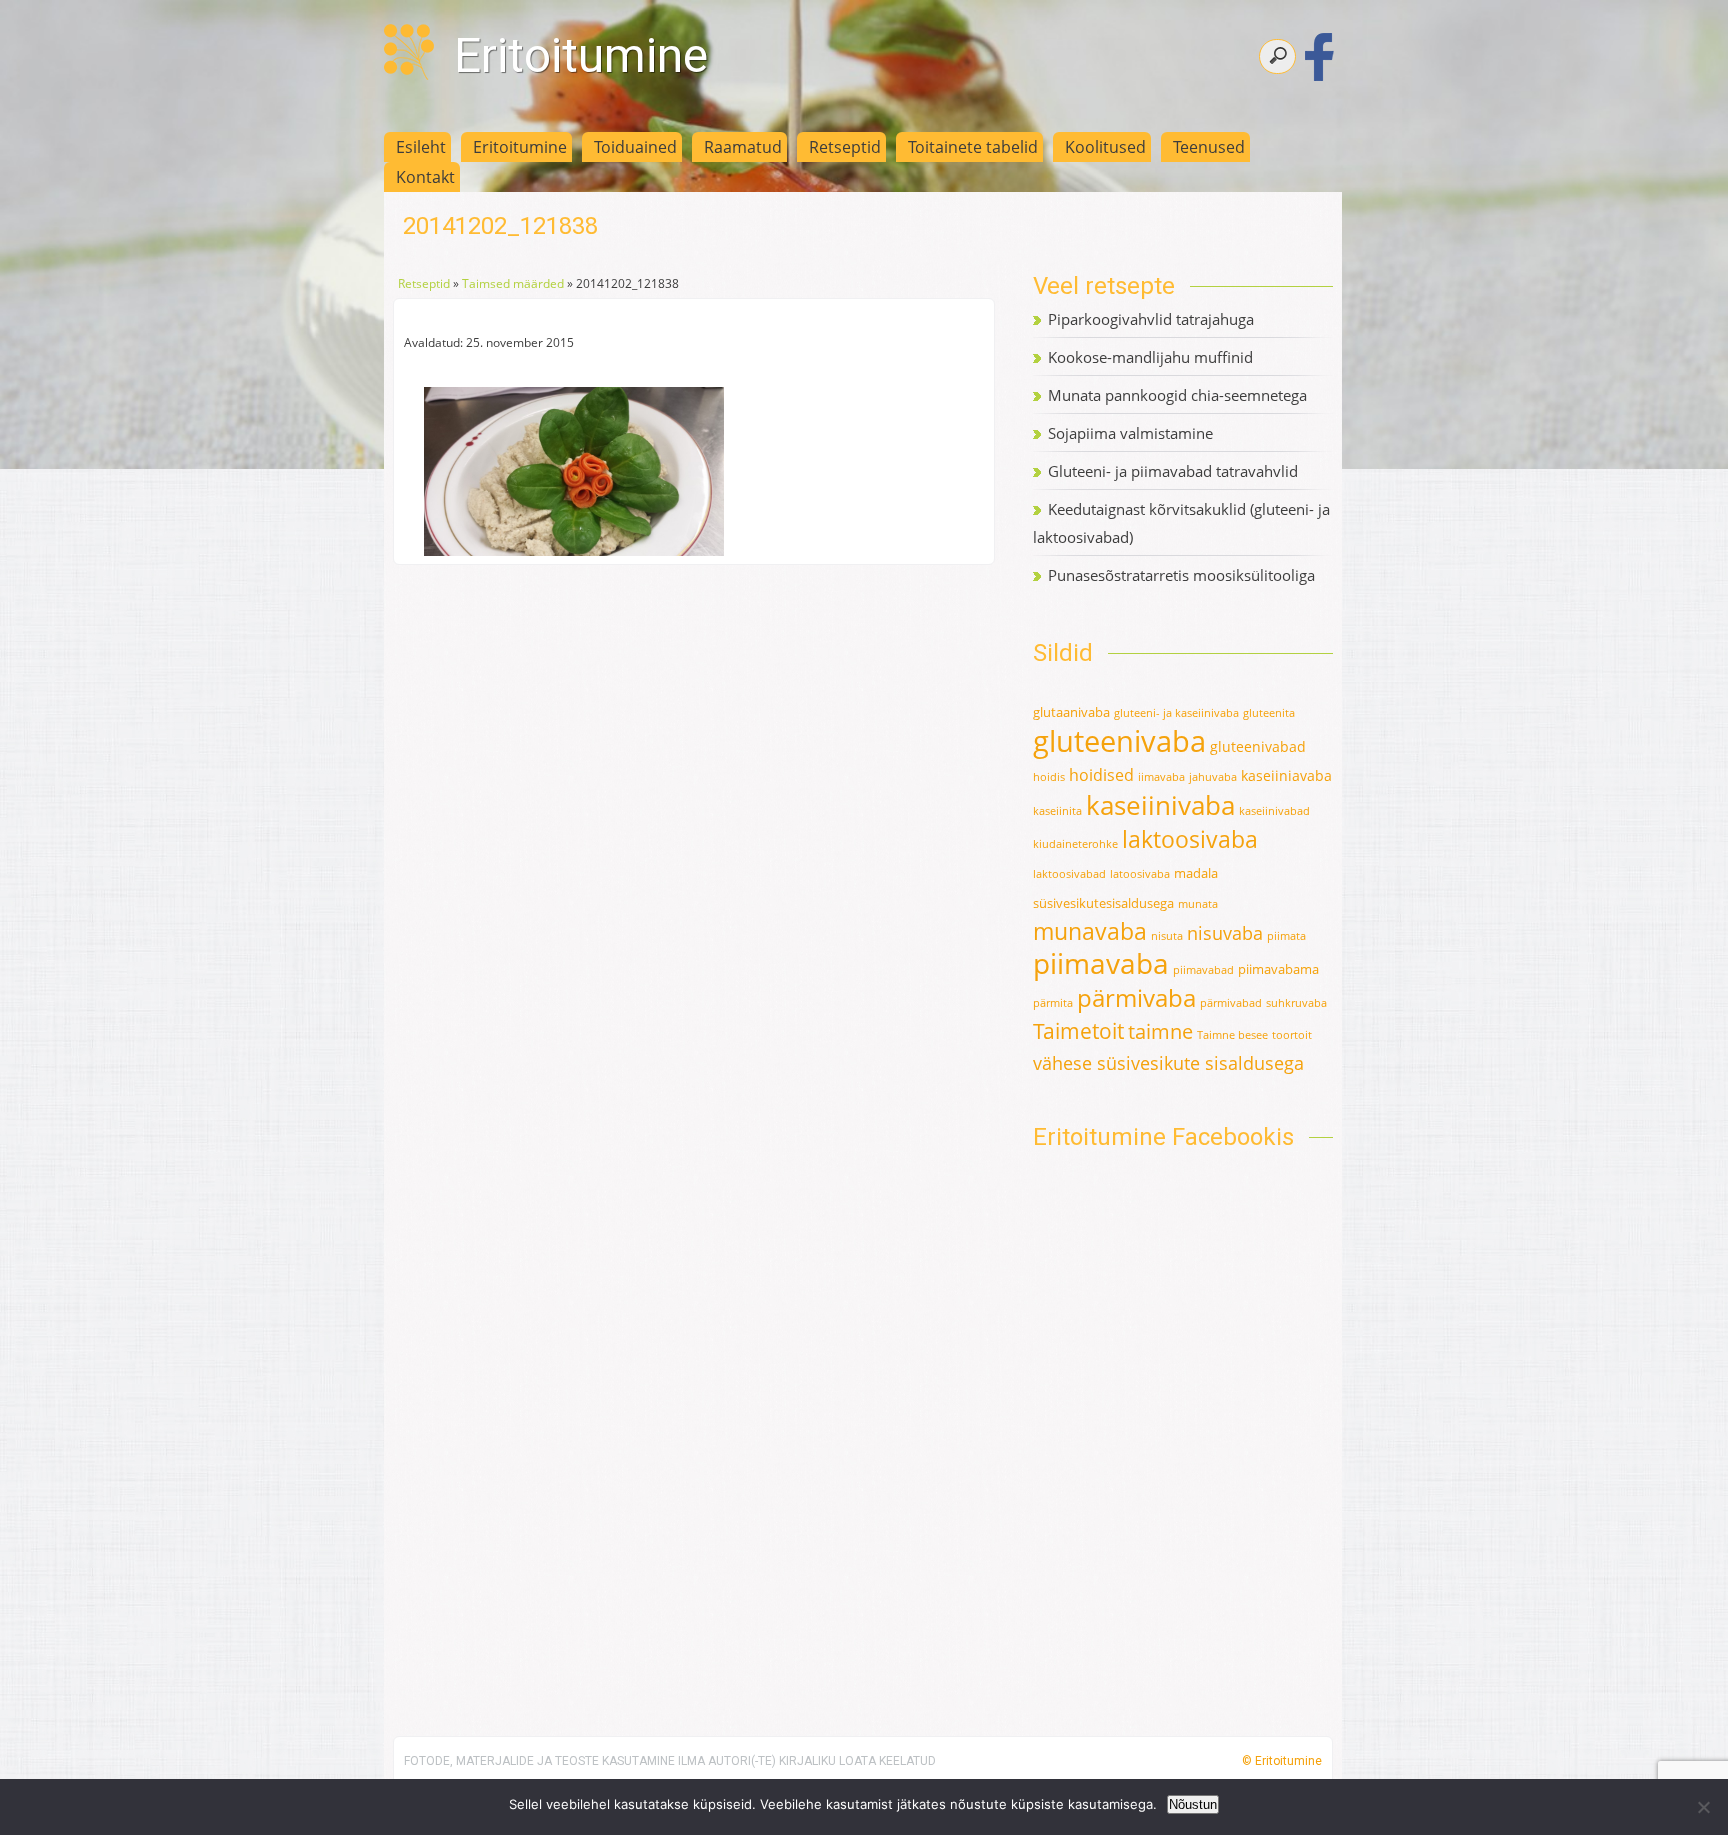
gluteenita (1269, 713)
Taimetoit (1078, 1030)
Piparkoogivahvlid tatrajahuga (1151, 319)
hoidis (1049, 777)
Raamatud (743, 147)
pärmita (1053, 1003)
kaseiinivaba (1160, 805)
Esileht (421, 147)
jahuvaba (1213, 777)
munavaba (1090, 931)
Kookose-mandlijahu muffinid (1150, 357)
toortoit (1292, 1035)
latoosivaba (1140, 874)
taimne (1160, 1031)
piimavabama (1278, 969)
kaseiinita (1057, 811)
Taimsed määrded (513, 283)
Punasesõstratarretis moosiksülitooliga (1181, 575)
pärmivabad (1231, 1003)
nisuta (1167, 936)
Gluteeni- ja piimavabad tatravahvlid (1173, 471)
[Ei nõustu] (1703, 1807)
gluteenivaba (1119, 741)
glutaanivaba (1071, 712)
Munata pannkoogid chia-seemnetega (1177, 395)
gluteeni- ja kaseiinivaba (1176, 713)
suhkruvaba (1296, 1003)
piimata (1286, 936)
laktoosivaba (1190, 839)
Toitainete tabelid (973, 147)
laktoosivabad (1069, 874)
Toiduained (635, 147)
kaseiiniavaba (1286, 775)
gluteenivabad (1258, 746)
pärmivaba (1136, 998)
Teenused (1209, 147)
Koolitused (1105, 147)
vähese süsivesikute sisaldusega (1168, 1063)
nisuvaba (1225, 933)
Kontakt (425, 177)
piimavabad (1203, 970)
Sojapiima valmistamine (1130, 433)
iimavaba (1161, 777)
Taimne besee (1232, 1035)
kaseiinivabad (1274, 811)
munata (1198, 904)
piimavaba (1101, 963)
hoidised (1101, 775)
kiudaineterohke (1075, 844)
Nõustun (1193, 1804)
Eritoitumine (581, 55)
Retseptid (845, 147)
